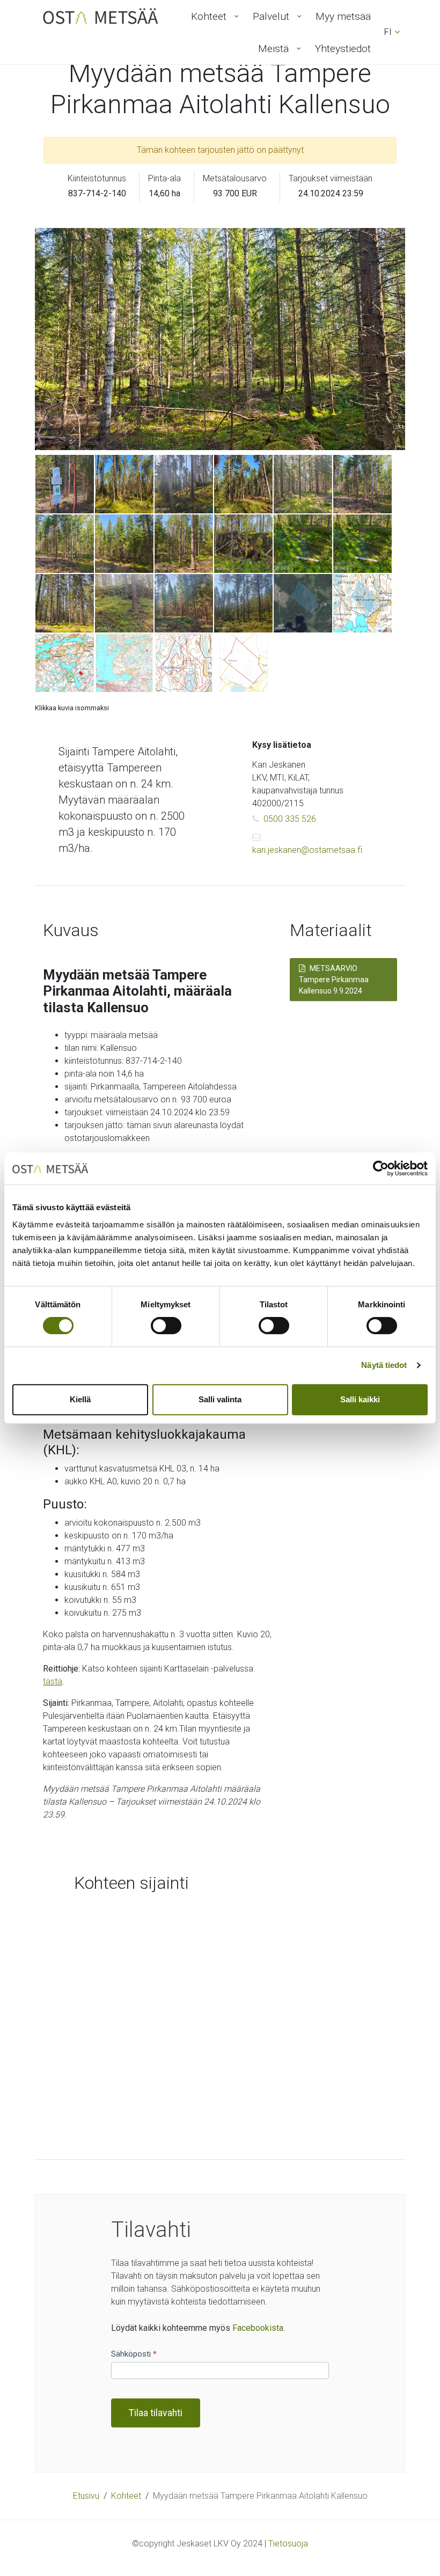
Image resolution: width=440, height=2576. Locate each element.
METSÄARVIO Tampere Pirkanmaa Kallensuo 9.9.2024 (334, 980)
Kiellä (80, 1399)
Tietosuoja (288, 2544)
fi (388, 32)
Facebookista (258, 2328)
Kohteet (126, 2496)
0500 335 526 (290, 819)
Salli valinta (220, 1399)
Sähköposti (134, 2354)
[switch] (166, 1326)
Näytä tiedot (384, 1365)
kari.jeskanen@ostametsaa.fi (307, 850)
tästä (53, 1681)
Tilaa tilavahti (156, 2413)
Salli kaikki (360, 1399)
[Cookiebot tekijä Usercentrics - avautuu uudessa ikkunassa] (381, 1168)
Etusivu (86, 2496)
